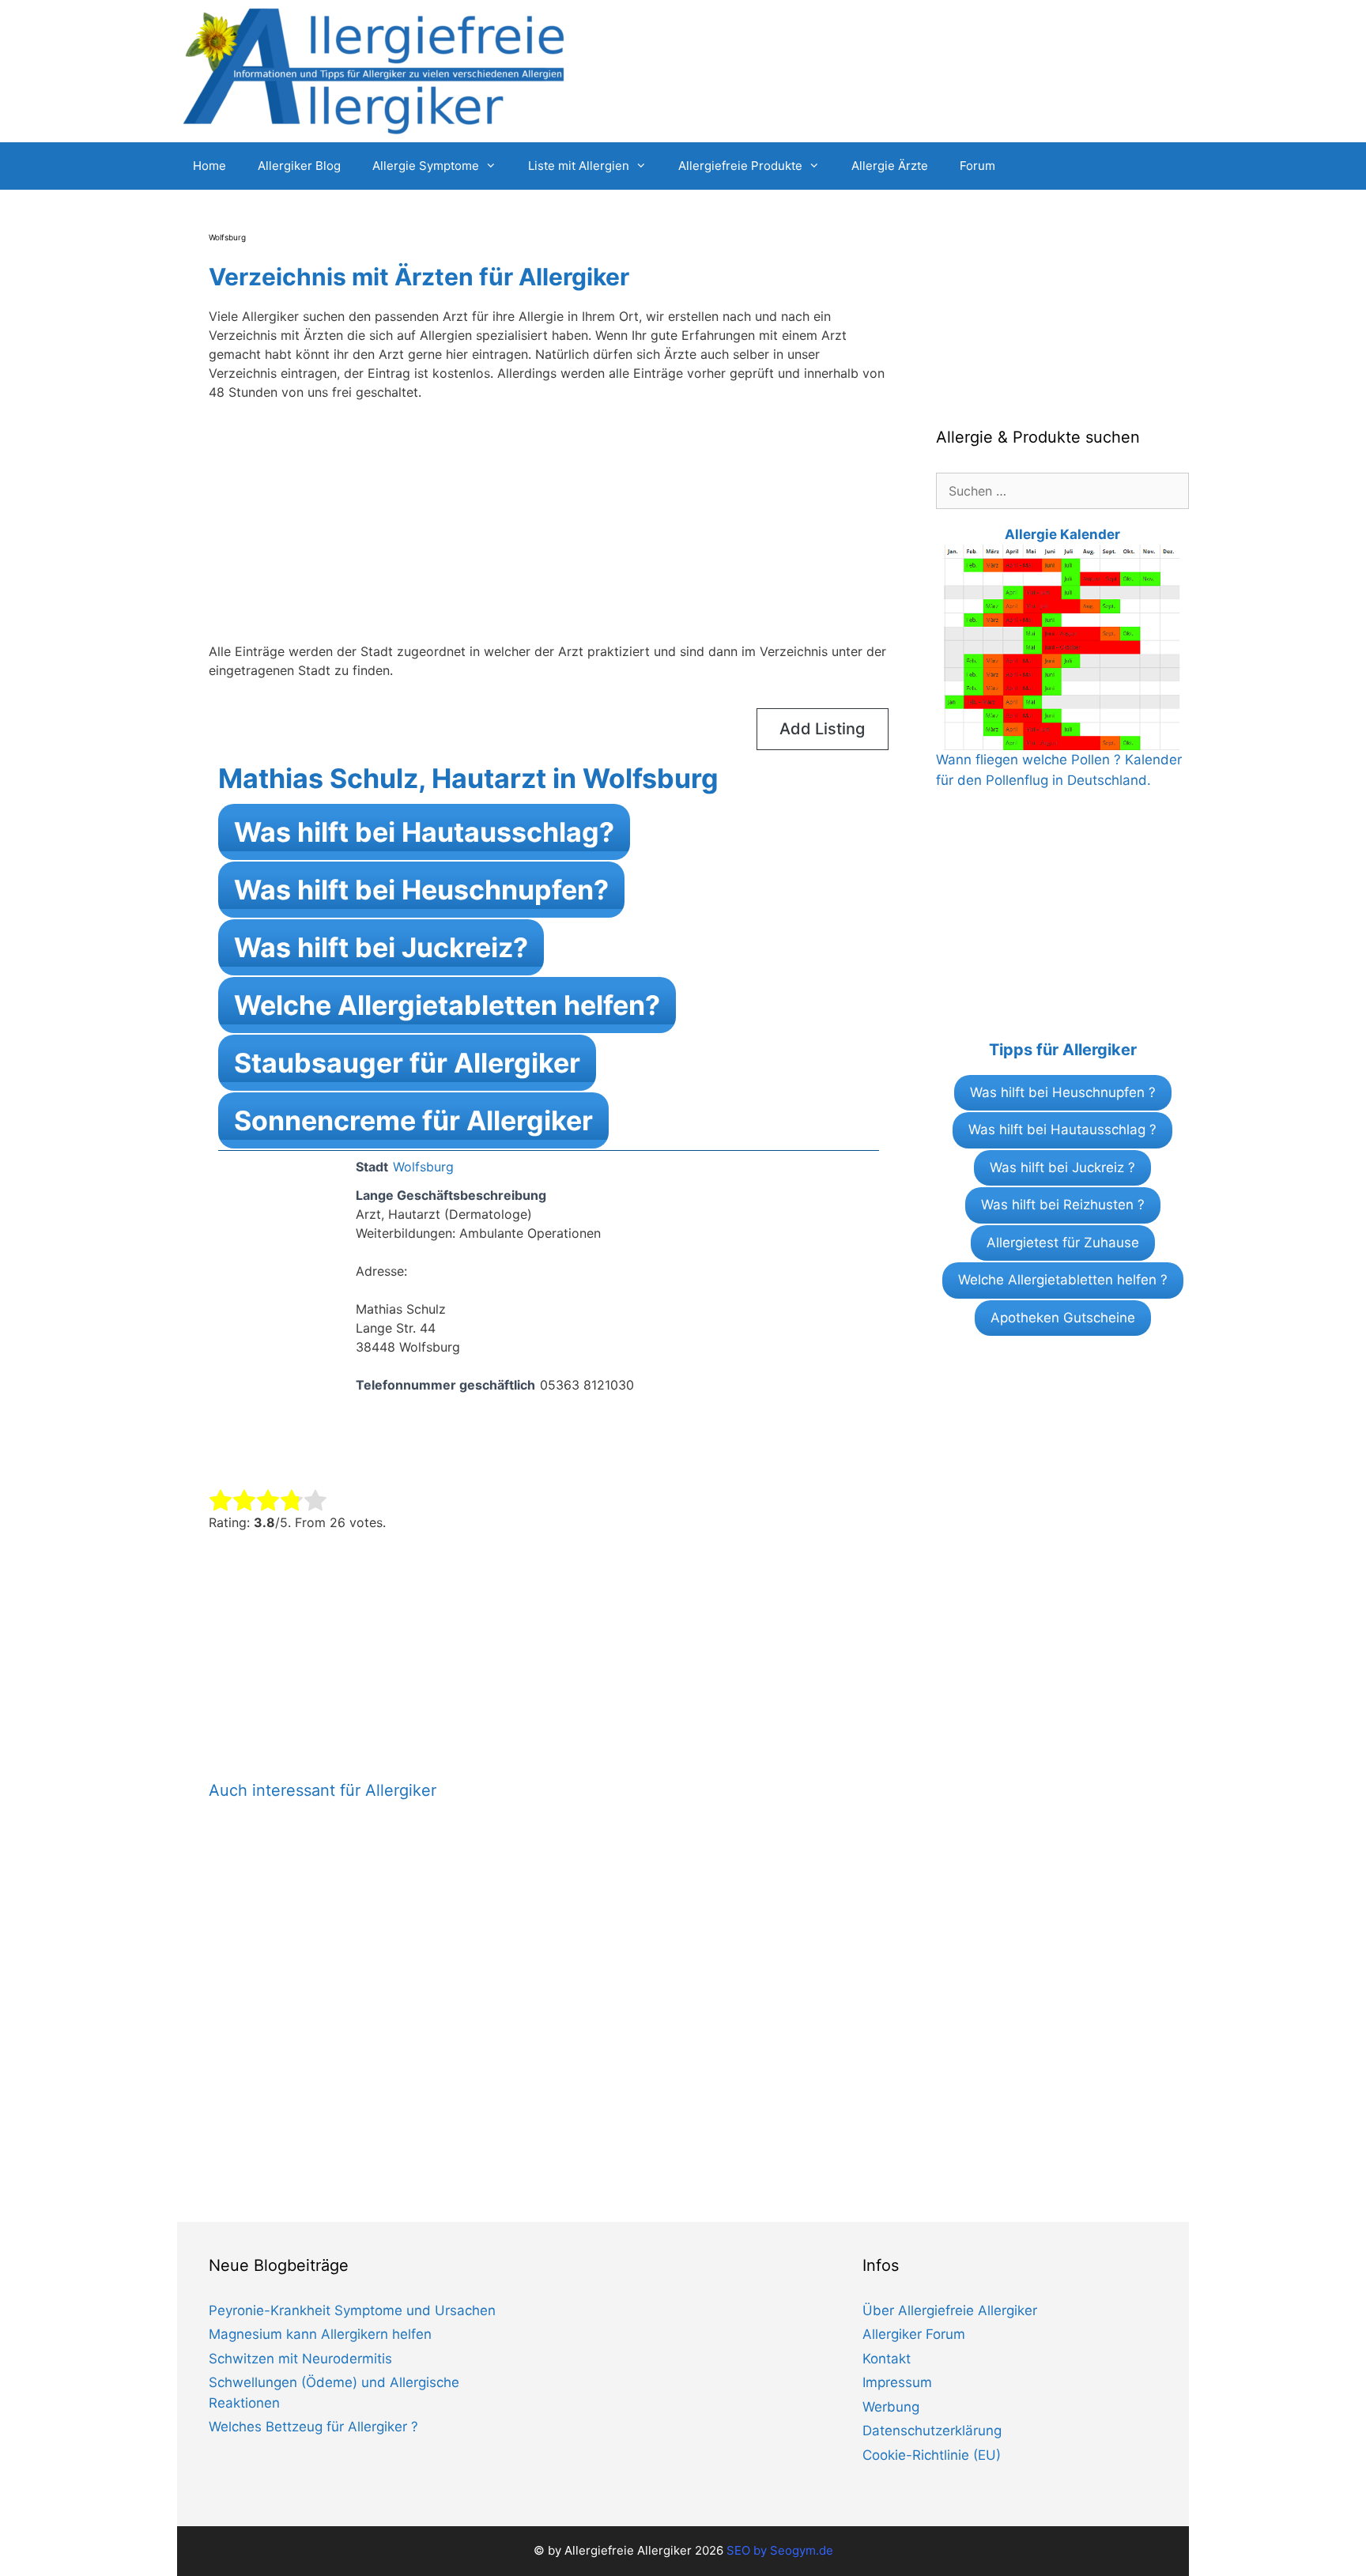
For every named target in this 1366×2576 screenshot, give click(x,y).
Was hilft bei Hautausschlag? (424, 832)
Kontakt (887, 2359)
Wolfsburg (423, 1167)
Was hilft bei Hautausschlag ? (1062, 1130)
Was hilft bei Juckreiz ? (1062, 1167)
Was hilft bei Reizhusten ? (1063, 1205)
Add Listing (822, 729)
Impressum (897, 2382)
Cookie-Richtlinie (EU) (932, 2455)
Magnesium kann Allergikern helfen (320, 2334)
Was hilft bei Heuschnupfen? (421, 890)
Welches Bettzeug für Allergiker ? (313, 2427)
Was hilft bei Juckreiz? (381, 947)
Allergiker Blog (299, 166)
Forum (977, 166)
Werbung (891, 2407)
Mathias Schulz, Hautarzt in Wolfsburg (468, 778)
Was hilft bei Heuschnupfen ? (1063, 1092)
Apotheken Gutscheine (1063, 1318)
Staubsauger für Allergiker (407, 1063)
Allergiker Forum (914, 2334)
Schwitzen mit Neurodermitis (300, 2359)
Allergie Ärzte (890, 166)
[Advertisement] (549, 531)
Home (209, 166)
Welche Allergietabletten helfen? (447, 1005)
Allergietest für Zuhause (1063, 1243)
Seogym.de (802, 2550)
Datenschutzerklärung (932, 2431)
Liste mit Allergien (579, 166)
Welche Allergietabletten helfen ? (1063, 1280)
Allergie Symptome (426, 166)
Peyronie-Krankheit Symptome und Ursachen (352, 2310)
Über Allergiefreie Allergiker (950, 2310)
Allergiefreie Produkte (740, 166)
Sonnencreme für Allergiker (413, 1120)
